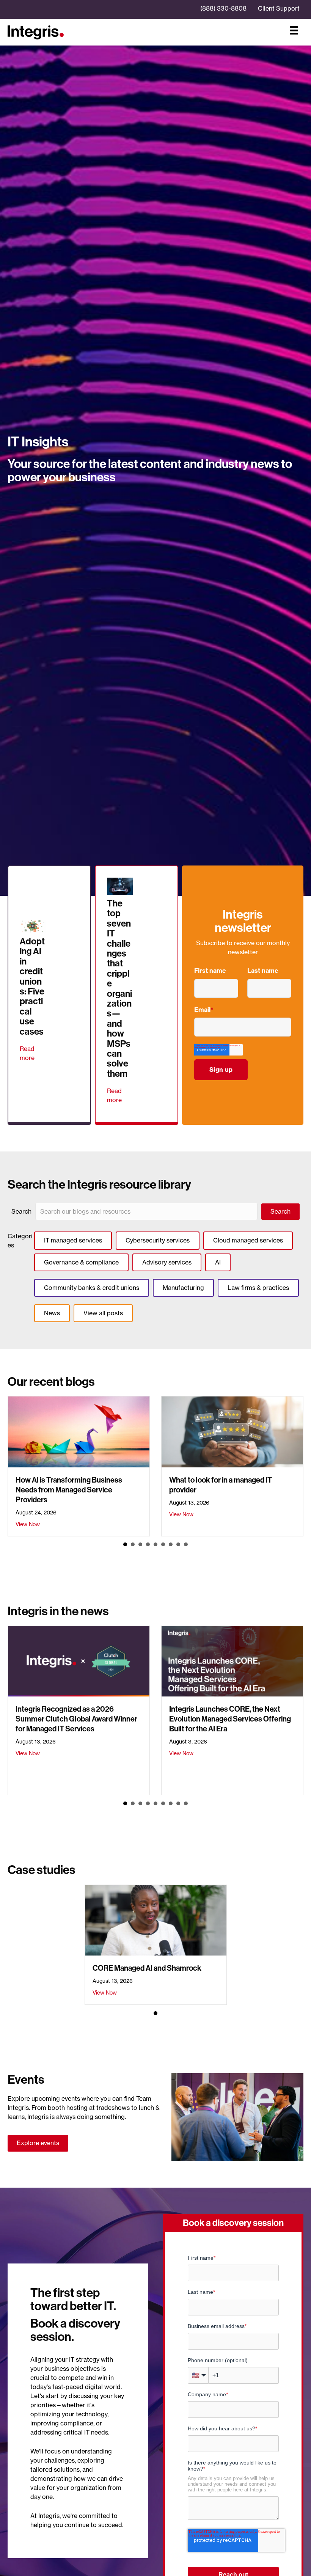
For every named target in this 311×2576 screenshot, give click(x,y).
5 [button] (155, 1544)
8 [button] (178, 1544)
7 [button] (171, 1544)
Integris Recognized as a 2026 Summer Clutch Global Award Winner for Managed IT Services (76, 1719)
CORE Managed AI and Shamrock (147, 1968)
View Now (28, 1524)
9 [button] (186, 1544)
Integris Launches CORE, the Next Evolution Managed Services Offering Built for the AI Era (230, 1719)
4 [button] (148, 1544)
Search (21, 1211)
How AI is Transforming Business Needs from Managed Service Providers (69, 1490)
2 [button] (133, 1544)
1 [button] (125, 1544)
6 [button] (163, 1544)
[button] (280, 1212)
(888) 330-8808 (223, 8)
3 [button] (140, 1544)
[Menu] (294, 30)
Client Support (279, 8)
